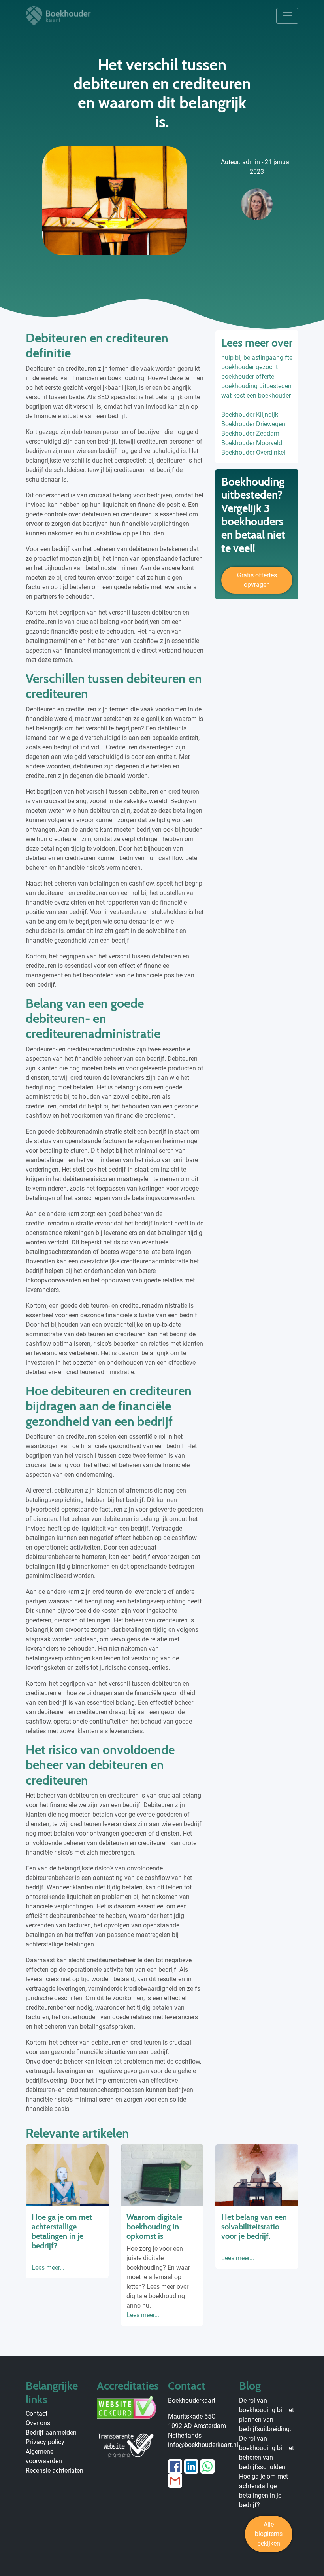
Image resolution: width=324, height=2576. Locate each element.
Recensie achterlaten (55, 2471)
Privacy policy (45, 2442)
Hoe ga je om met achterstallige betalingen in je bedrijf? (62, 2231)
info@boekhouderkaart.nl (203, 2445)
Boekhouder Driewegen (253, 424)
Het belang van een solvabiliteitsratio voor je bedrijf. (254, 2227)
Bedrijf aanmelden (51, 2433)
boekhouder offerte (248, 377)
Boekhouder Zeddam (250, 433)
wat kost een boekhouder (256, 396)
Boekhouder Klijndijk (250, 414)
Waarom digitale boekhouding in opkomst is (154, 2227)
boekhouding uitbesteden (256, 386)
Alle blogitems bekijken (269, 2534)
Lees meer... (48, 2268)
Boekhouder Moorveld (252, 443)
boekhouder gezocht (250, 367)
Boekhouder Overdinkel (253, 452)
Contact (37, 2414)
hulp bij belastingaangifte (257, 358)
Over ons (38, 2423)
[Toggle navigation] (287, 16)
